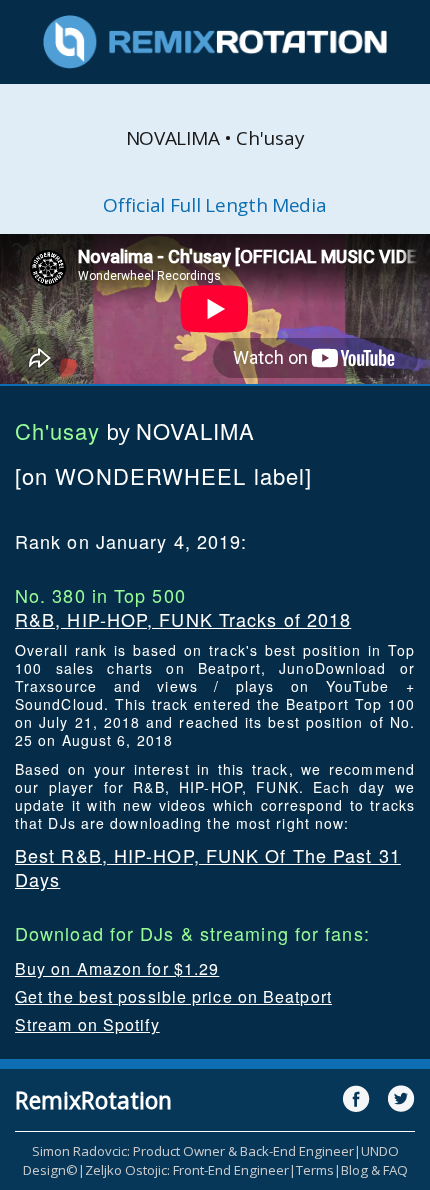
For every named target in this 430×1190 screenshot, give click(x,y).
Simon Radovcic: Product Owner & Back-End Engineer (193, 1151)
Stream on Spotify (87, 1024)
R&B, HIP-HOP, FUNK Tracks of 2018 (183, 619)
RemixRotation (93, 1100)
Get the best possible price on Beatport (173, 996)
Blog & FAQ (374, 1170)
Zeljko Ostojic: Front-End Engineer (187, 1170)
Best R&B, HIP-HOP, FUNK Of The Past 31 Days (208, 867)
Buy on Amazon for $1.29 (117, 968)
